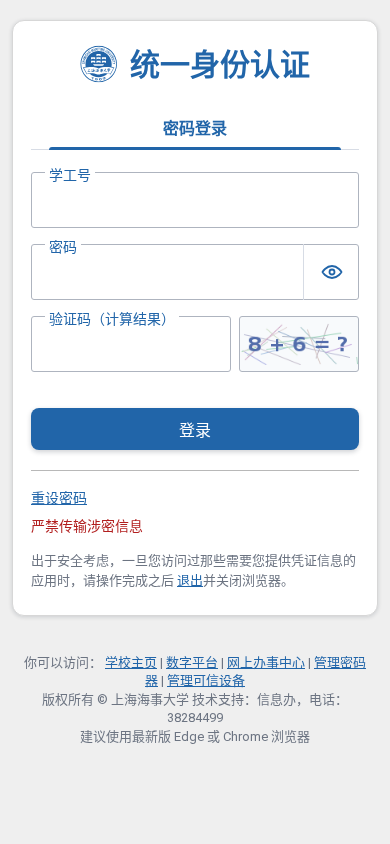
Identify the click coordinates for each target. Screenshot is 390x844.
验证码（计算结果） (112, 319)
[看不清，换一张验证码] (299, 344)
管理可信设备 (206, 680)
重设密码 (59, 498)
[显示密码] (331, 272)
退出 (190, 580)
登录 (195, 430)
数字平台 (192, 662)
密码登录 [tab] (195, 128)
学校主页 (131, 662)
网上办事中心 (266, 662)
